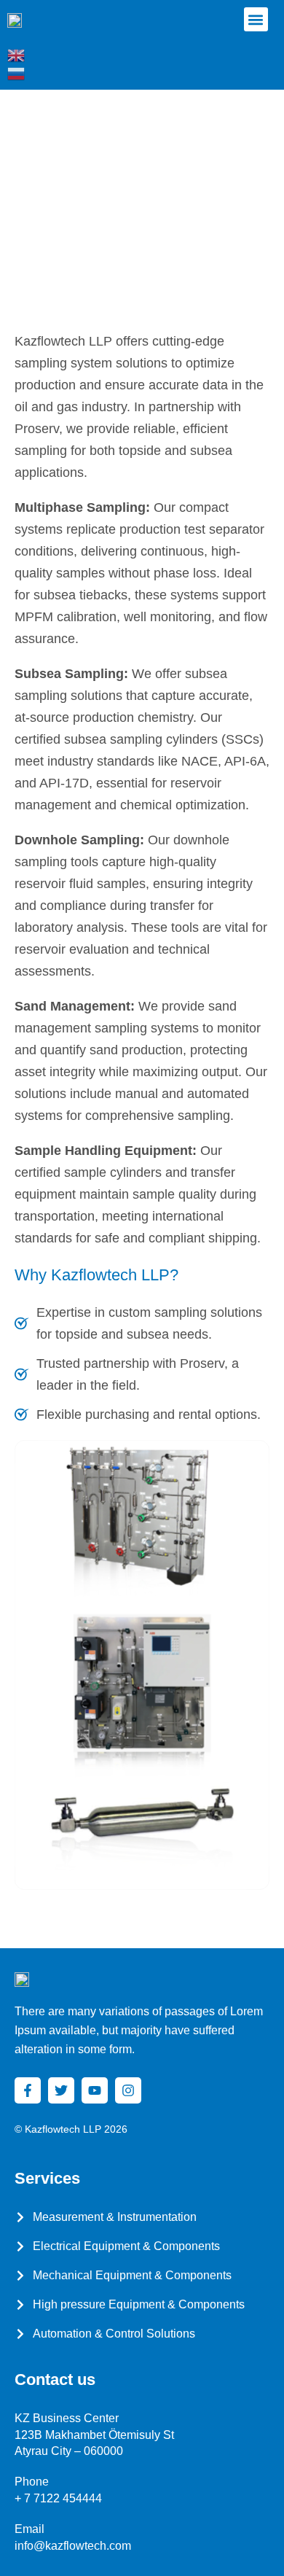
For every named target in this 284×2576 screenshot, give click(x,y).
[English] (17, 55)
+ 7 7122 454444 (58, 2498)
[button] (256, 19)
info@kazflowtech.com (73, 2546)
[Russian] (17, 73)
